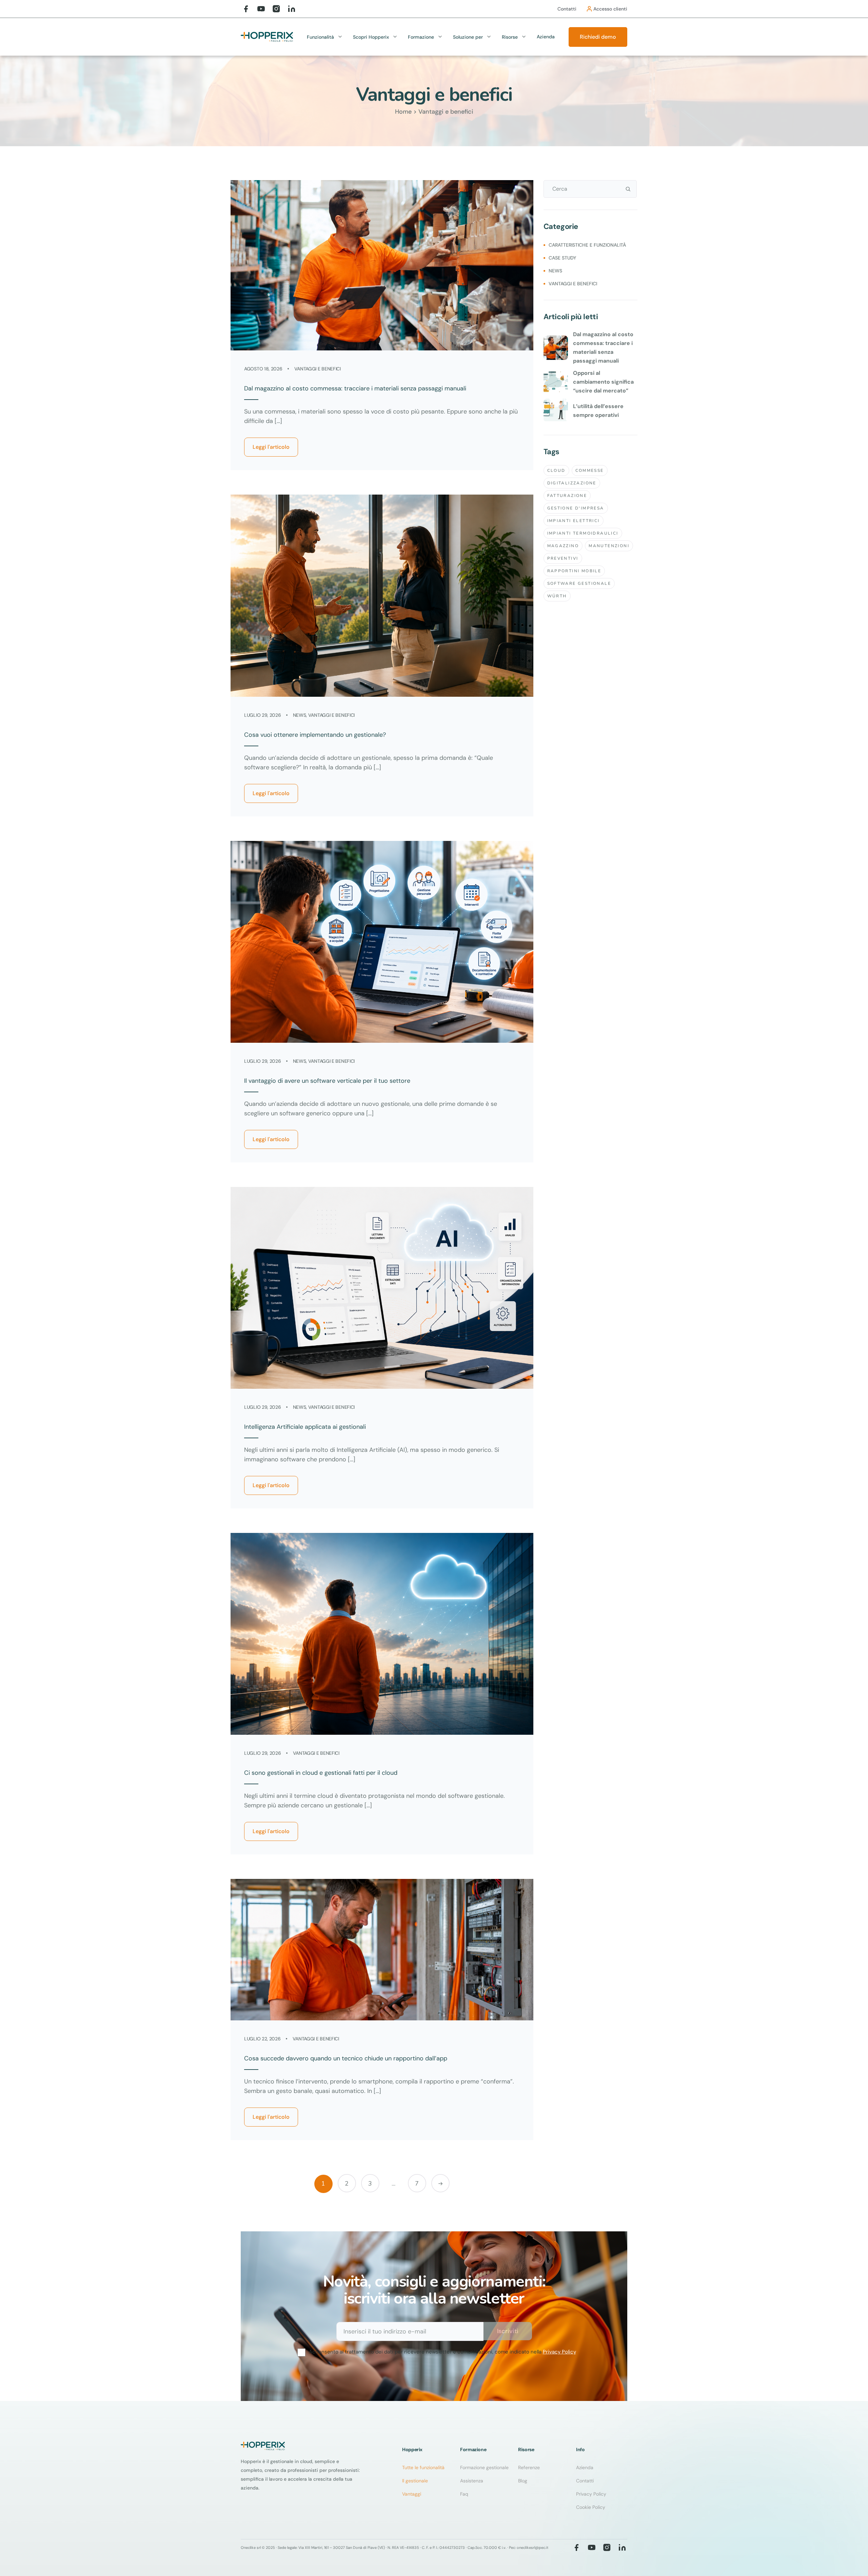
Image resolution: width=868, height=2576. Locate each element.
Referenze (529, 2467)
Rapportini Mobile (574, 571)
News (300, 715)
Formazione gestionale (484, 2467)
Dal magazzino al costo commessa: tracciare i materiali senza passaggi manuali (355, 388)
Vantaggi (412, 2494)
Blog (523, 2481)
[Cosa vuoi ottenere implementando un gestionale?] (382, 595)
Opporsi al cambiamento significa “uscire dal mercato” (603, 382)
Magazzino (563, 546)
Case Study (562, 258)
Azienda (546, 37)
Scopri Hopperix (371, 37)
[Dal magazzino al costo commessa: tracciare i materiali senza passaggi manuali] (382, 265)
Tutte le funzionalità (423, 2467)
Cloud (556, 470)
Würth (557, 596)
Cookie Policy (591, 2507)
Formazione (421, 37)
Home (403, 112)
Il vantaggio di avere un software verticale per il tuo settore (327, 1081)
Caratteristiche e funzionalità (587, 245)
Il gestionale (415, 2481)
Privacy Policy (559, 2352)
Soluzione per (468, 37)
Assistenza (472, 2481)
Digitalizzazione (572, 483)
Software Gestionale (579, 583)
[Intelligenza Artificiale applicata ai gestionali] (382, 1288)
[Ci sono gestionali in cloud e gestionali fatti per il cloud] (382, 1634)
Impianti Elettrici (574, 521)
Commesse (590, 470)
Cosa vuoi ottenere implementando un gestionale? (315, 735)
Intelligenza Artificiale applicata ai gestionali (305, 1427)
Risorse (510, 37)
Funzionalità (320, 37)
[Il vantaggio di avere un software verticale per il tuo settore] (382, 942)
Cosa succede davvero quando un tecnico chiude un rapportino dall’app (346, 2058)
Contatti (585, 2481)
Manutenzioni (609, 546)
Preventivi (563, 558)
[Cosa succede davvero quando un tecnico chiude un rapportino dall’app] (382, 1950)
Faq (464, 2494)
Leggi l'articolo (271, 447)
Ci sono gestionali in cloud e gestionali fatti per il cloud (321, 1773)
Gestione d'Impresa (576, 508)
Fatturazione (567, 496)
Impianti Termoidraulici (583, 533)
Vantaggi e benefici (318, 369)
